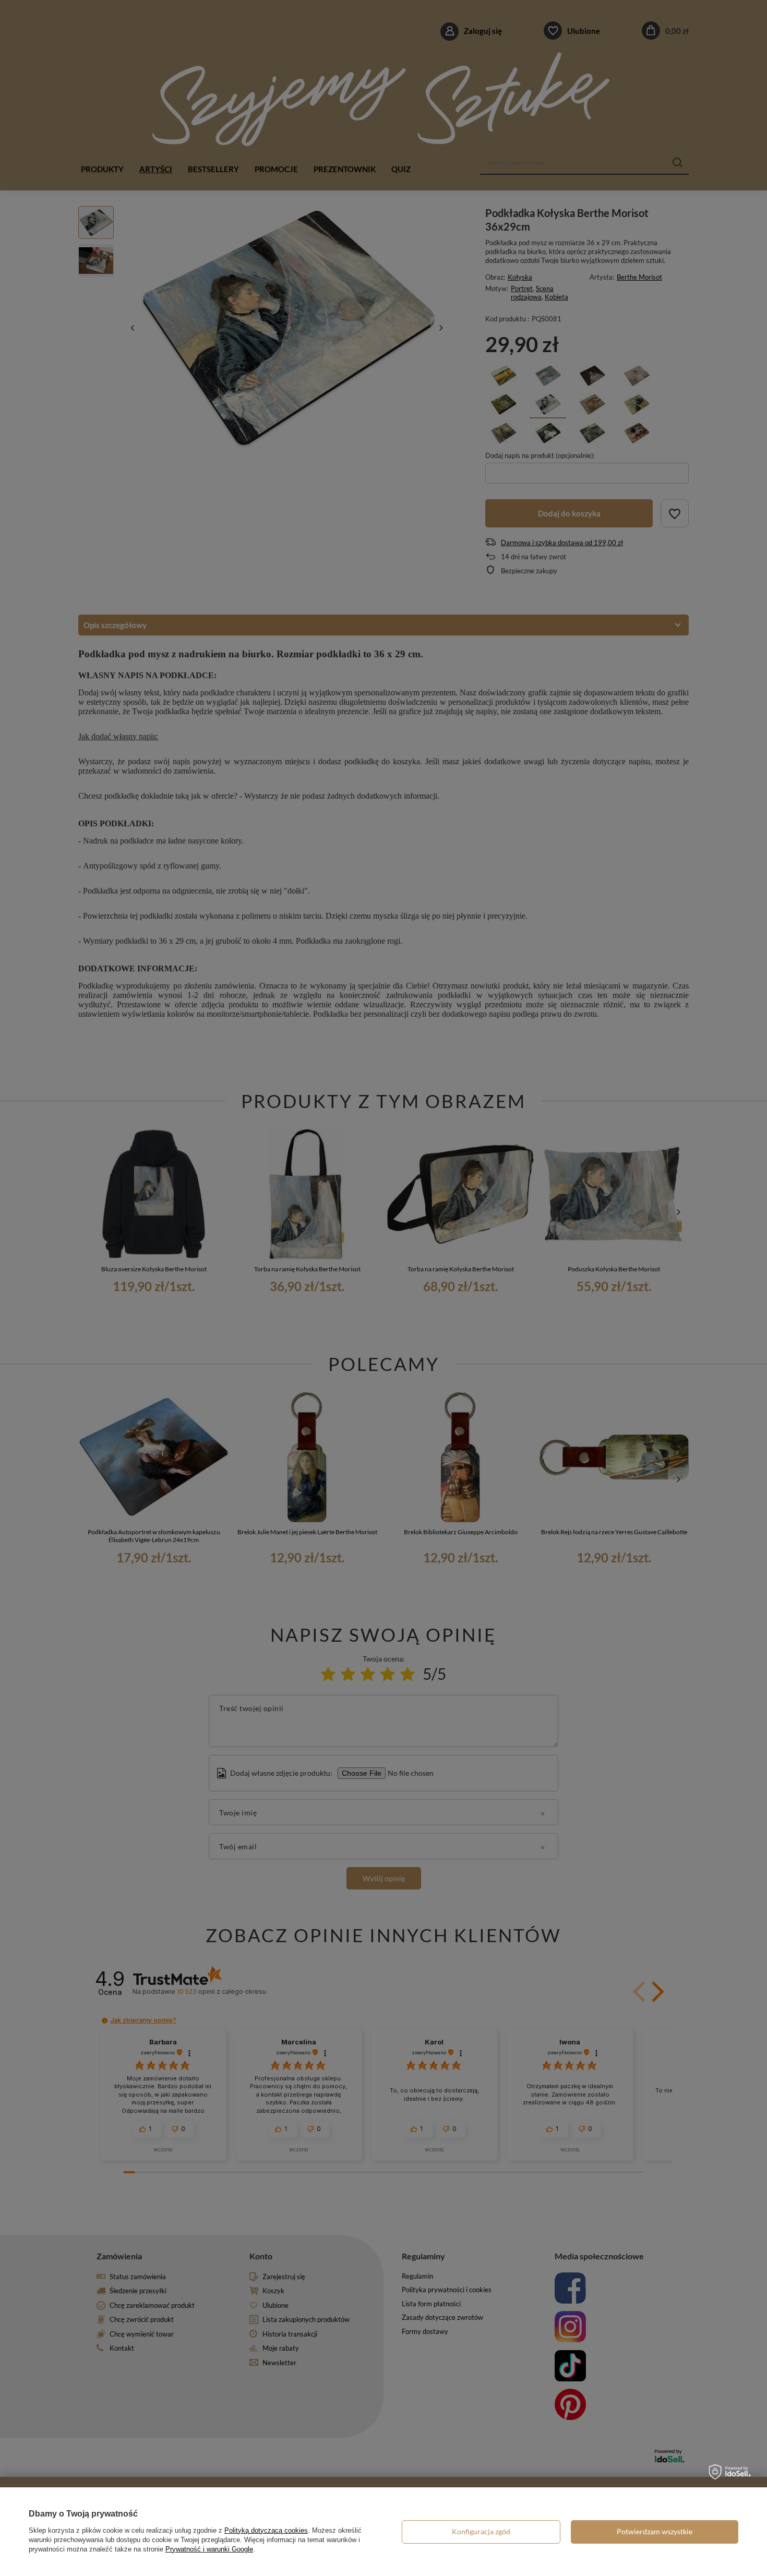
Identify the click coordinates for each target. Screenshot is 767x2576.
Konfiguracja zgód (481, 2531)
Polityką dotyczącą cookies (266, 2530)
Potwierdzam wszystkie (655, 2531)
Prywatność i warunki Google (209, 2549)
